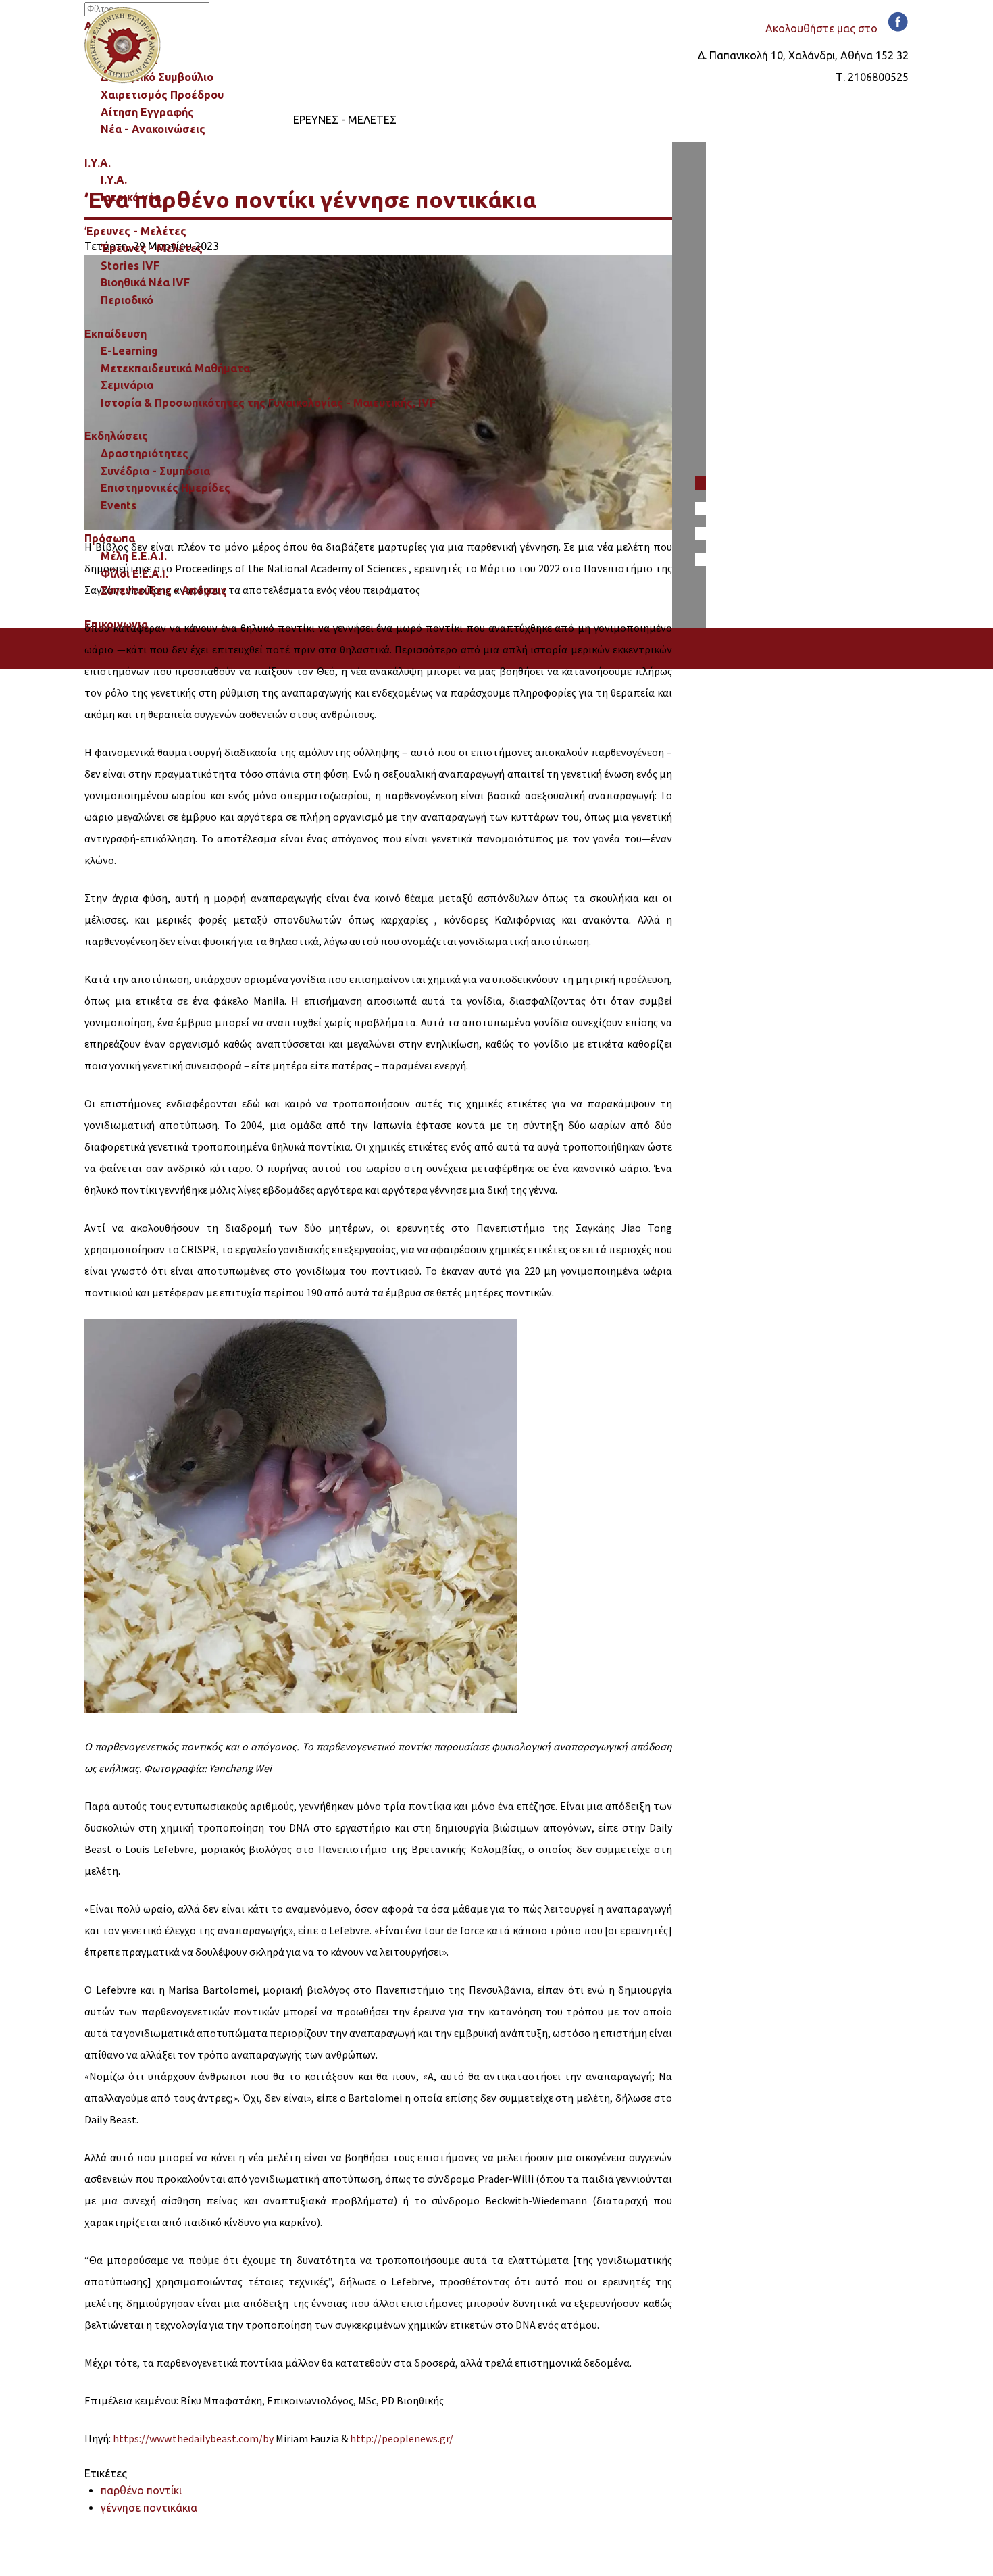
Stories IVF (130, 266)
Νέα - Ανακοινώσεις (153, 129)
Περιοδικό (127, 300)
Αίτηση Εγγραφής (147, 112)
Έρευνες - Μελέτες (152, 248)
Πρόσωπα (110, 538)
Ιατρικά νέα (131, 197)
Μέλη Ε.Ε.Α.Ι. (134, 556)
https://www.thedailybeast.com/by (193, 2438)
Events (119, 505)
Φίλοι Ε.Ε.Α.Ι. (134, 574)
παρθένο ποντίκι (141, 2490)
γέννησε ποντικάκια (149, 2508)
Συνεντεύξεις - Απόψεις (164, 590)
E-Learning (129, 351)
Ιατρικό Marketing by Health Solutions (178, 2565)
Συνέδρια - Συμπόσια (155, 471)
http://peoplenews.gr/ (402, 2438)
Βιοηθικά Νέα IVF (145, 282)
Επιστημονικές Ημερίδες (165, 488)
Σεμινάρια (127, 385)
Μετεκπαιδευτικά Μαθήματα (175, 368)
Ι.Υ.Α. (114, 180)
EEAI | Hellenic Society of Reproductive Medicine (123, 45)
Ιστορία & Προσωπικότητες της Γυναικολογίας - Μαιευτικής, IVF (268, 403)
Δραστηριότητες (145, 453)
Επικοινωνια (116, 624)
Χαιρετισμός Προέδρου (162, 95)
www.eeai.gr (202, 2544)
